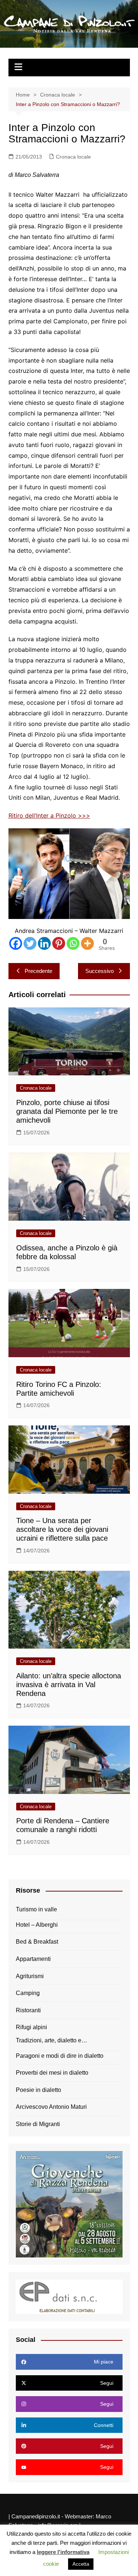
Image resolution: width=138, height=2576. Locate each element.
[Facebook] (16, 943)
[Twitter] (30, 943)
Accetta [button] (81, 2564)
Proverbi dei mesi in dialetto (52, 2073)
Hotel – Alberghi (37, 1925)
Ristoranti (28, 2010)
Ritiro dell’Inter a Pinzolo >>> (49, 815)
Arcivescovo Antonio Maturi (51, 2107)
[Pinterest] (59, 943)
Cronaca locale (73, 157)
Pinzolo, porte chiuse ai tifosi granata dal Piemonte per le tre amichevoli (67, 1111)
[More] (87, 943)
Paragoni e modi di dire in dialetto (60, 2056)
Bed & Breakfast (37, 1942)
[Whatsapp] (73, 943)
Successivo (100, 971)
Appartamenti (33, 1959)
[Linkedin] (44, 943)
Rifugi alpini (31, 2027)
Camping (28, 1993)
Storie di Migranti (38, 2124)
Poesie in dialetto (38, 2090)
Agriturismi (30, 1976)
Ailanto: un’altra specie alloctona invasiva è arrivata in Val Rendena (69, 1685)
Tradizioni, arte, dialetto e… (52, 2040)
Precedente (38, 971)
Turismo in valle (36, 1909)
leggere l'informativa (63, 2552)
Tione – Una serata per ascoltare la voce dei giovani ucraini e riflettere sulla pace (62, 1529)
